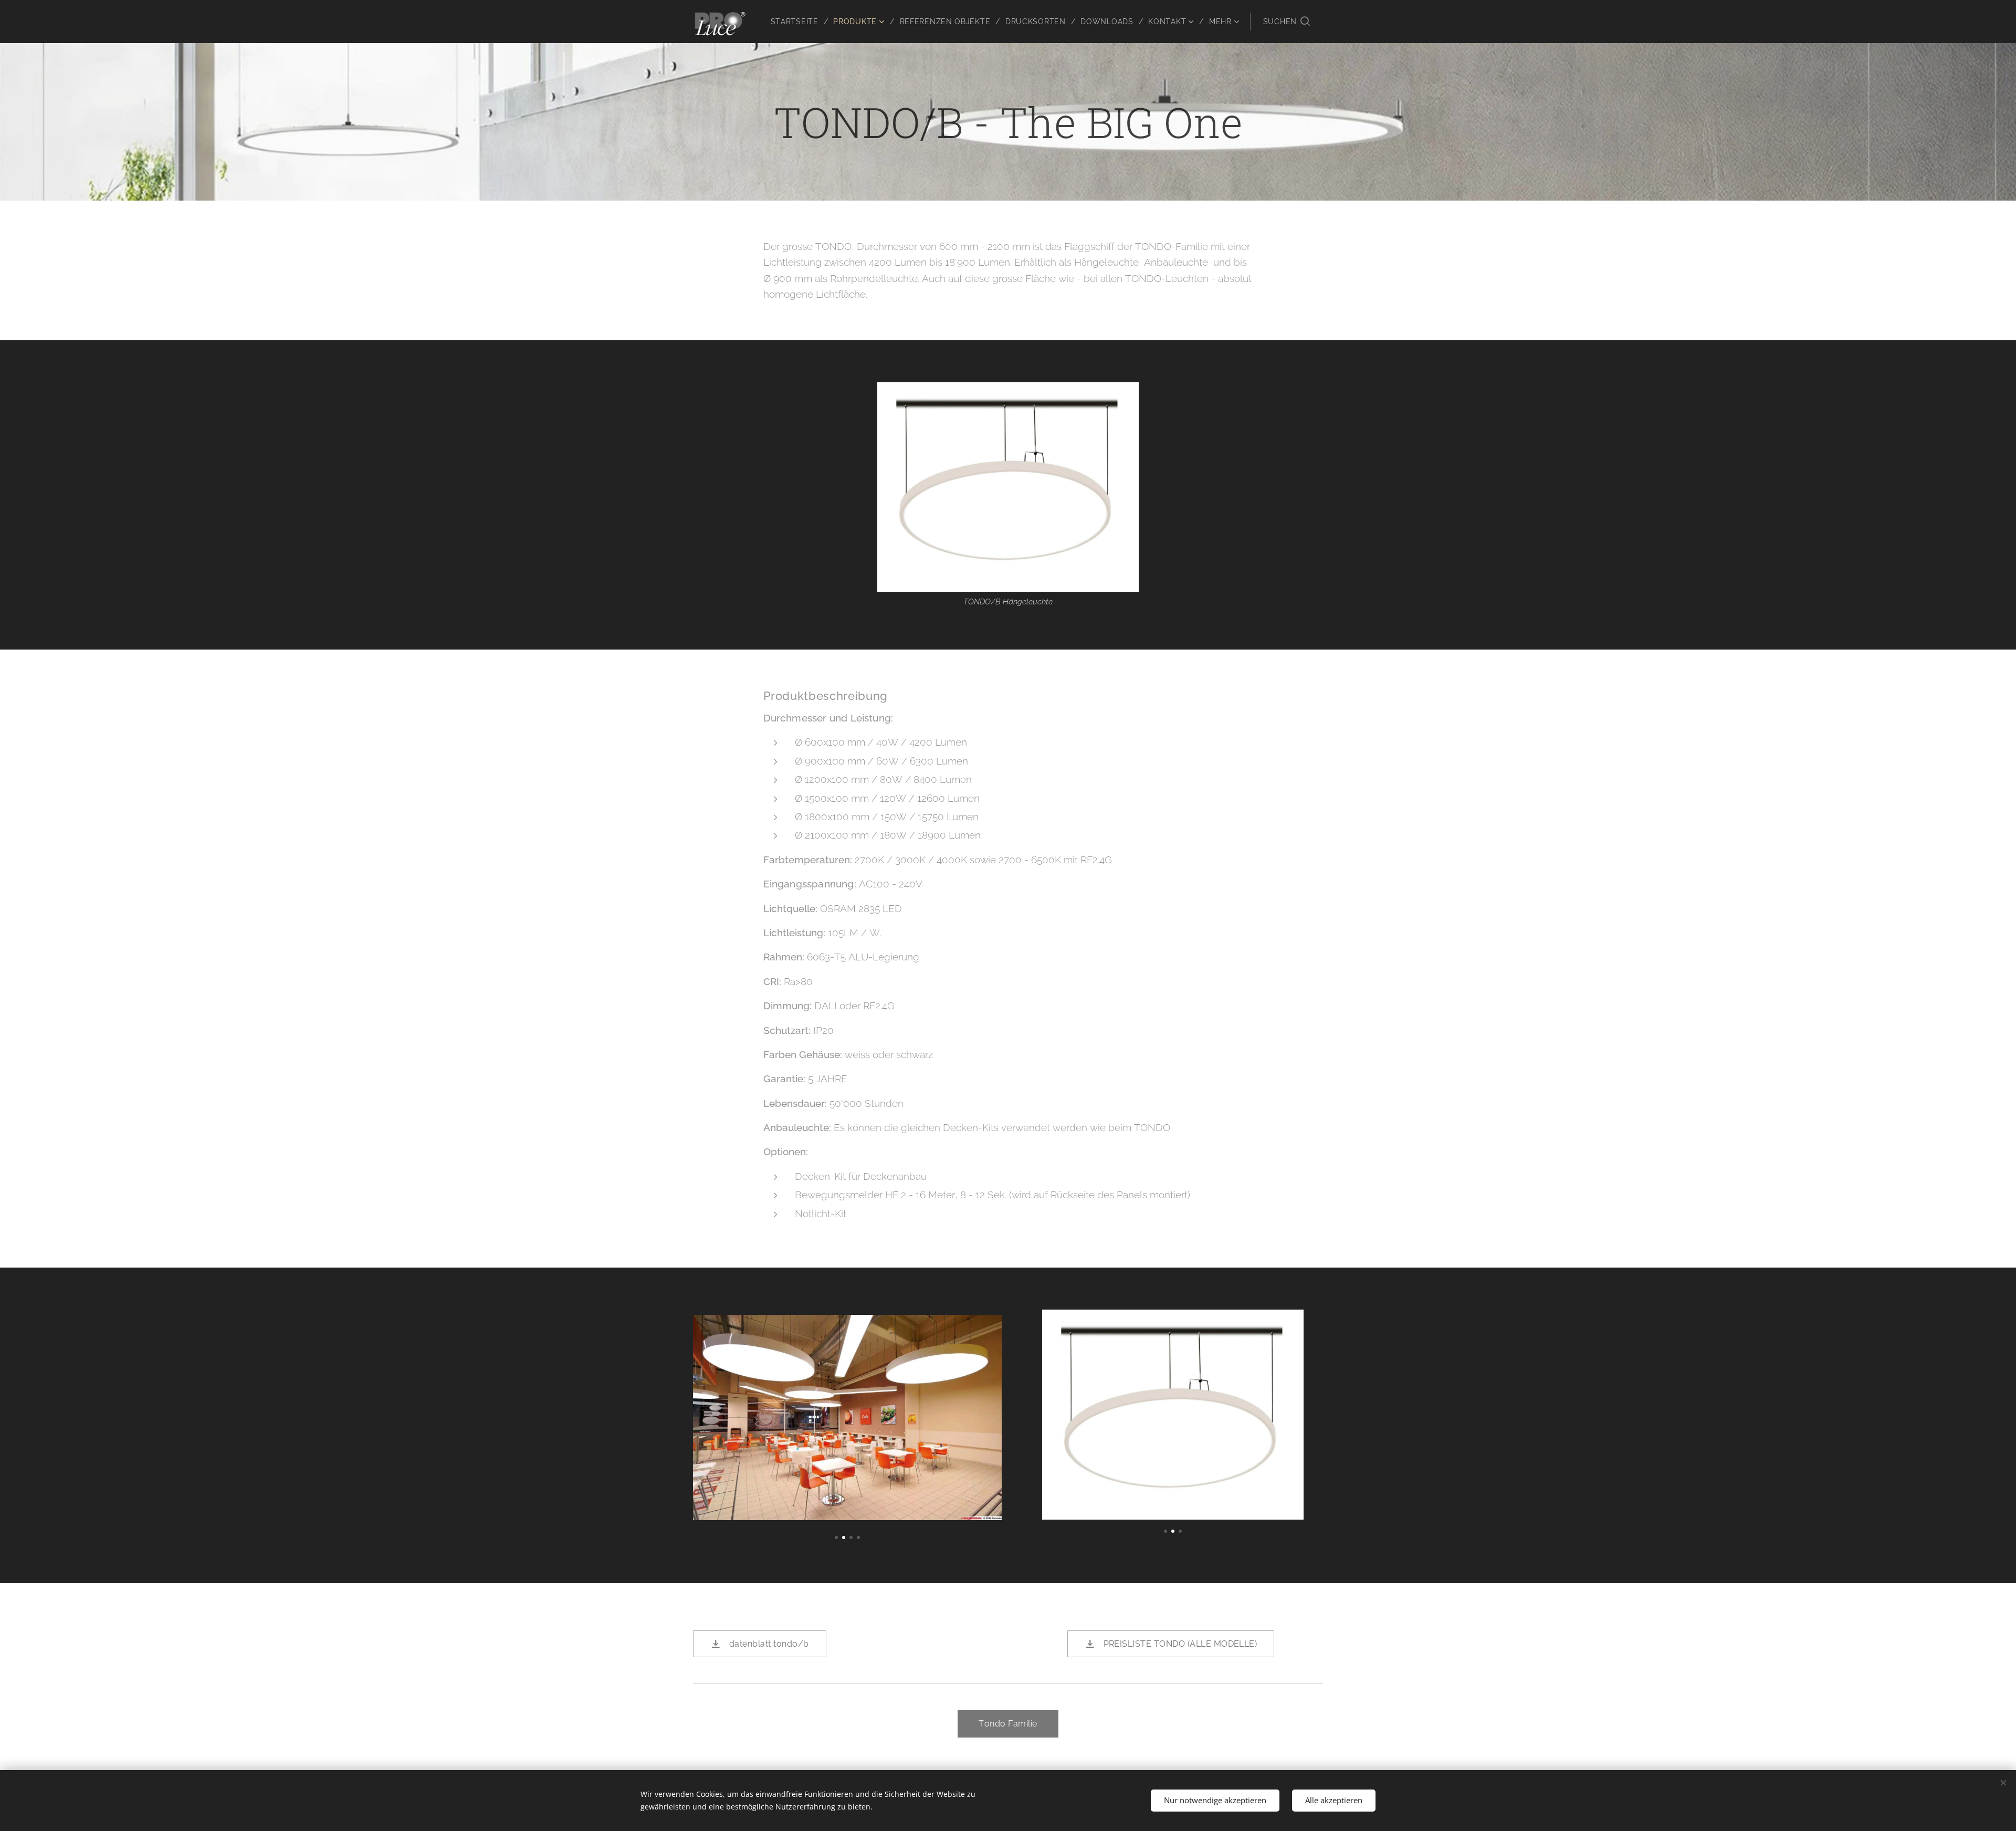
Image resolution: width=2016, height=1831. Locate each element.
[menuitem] (798, 22)
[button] (1287, 22)
